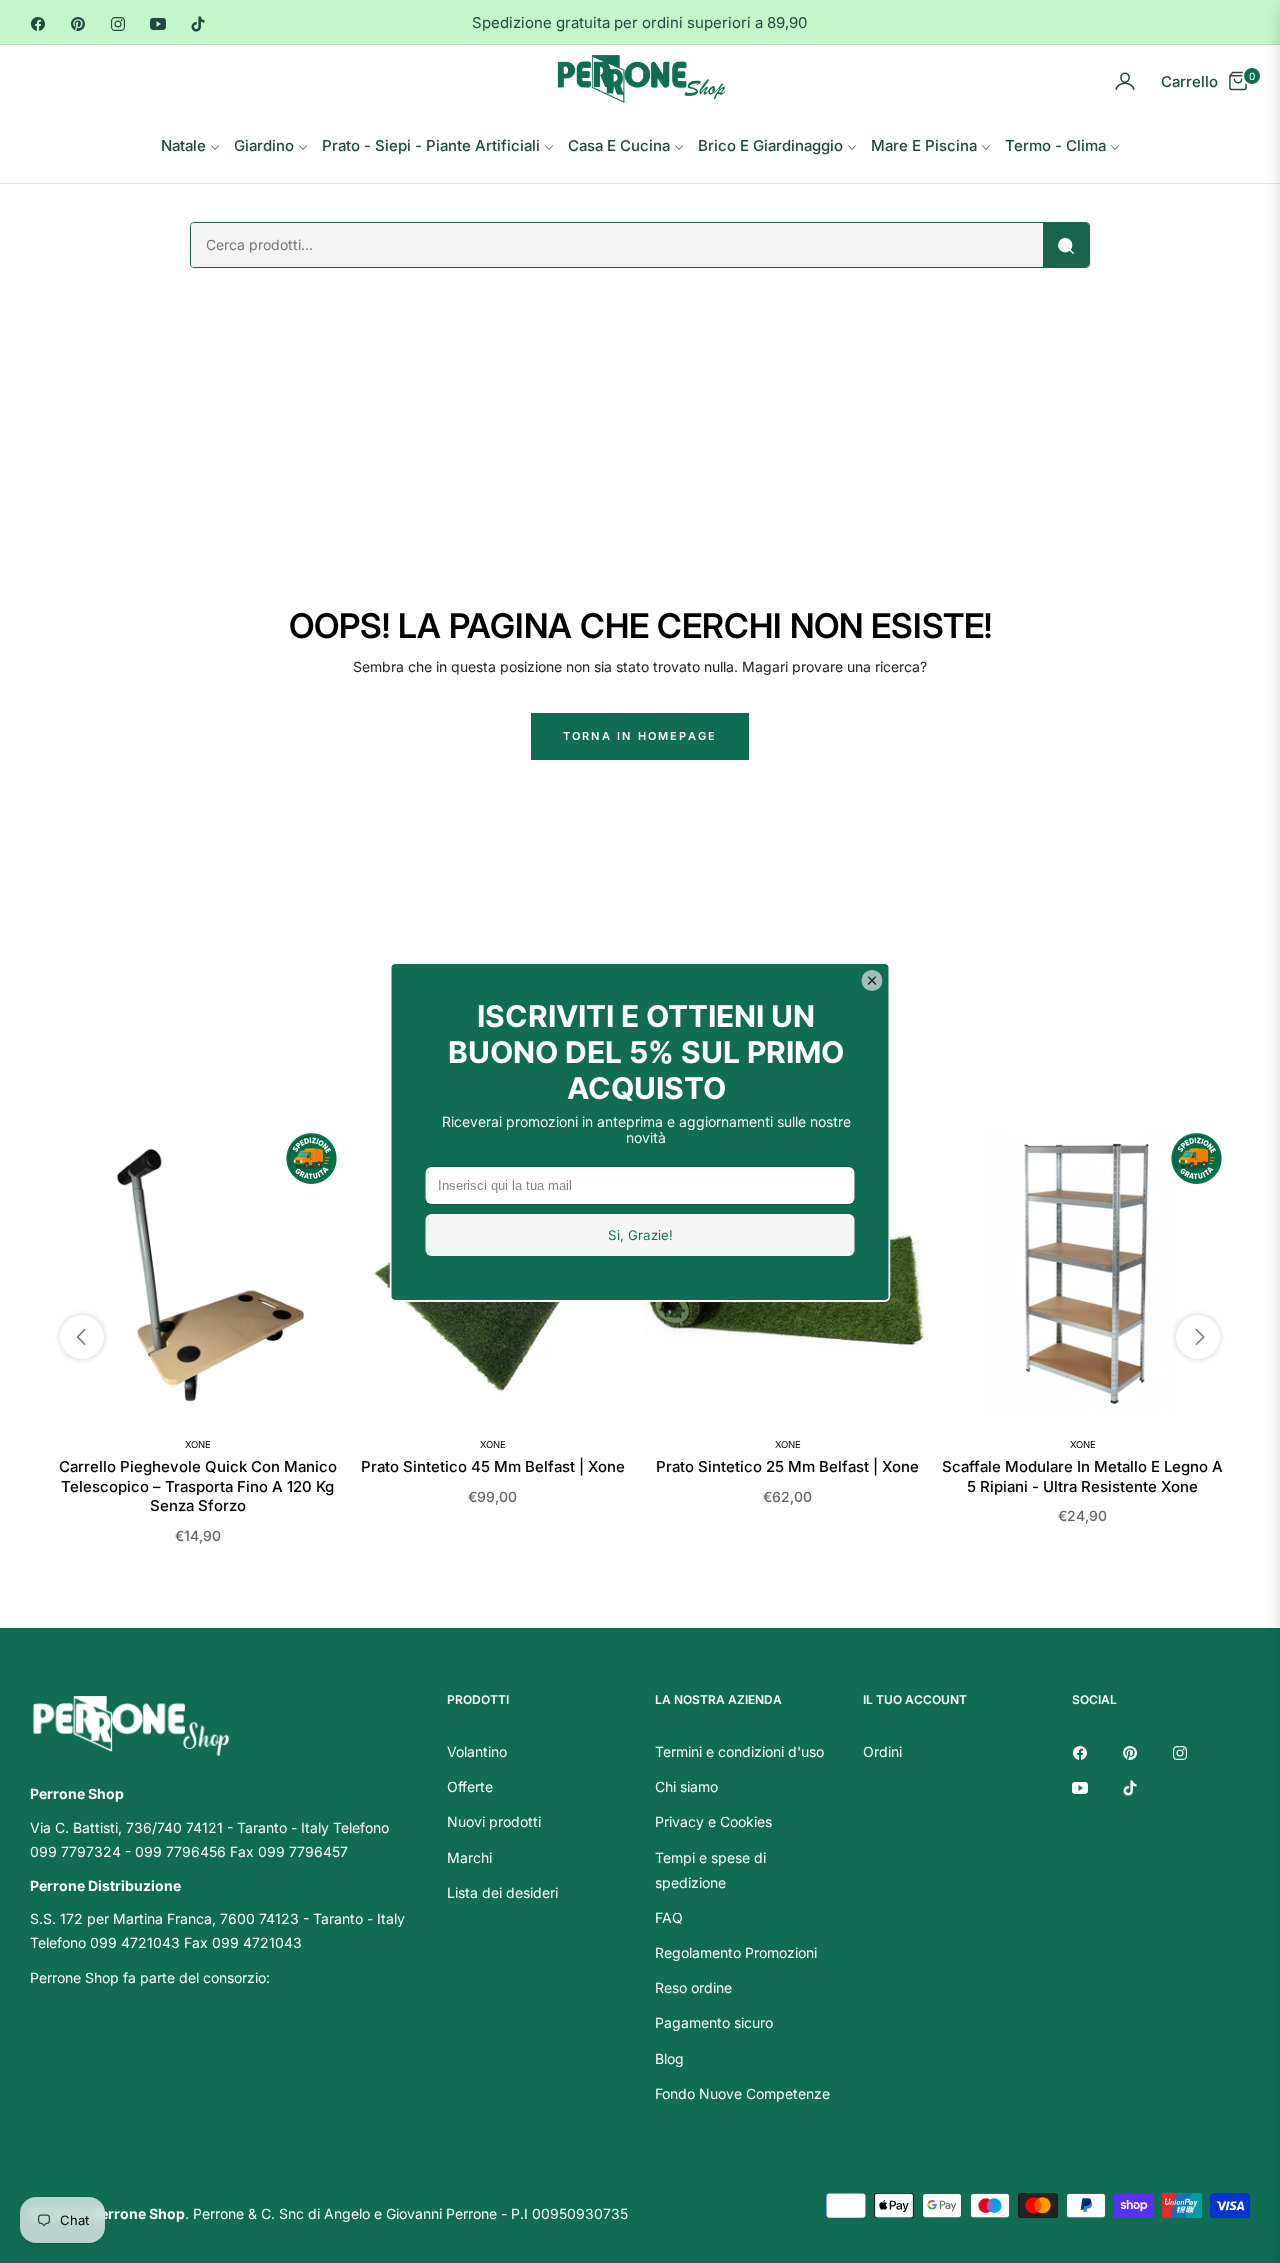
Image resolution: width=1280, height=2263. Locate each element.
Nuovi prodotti (494, 1821)
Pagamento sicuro (714, 2022)
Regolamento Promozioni (736, 1952)
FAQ (669, 1917)
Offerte (470, 1786)
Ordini (882, 1751)
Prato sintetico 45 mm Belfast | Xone (493, 1466)
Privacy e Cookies (713, 1821)
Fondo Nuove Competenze (742, 2093)
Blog (669, 2058)
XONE (198, 1444)
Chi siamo (686, 1786)
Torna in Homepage (640, 736)
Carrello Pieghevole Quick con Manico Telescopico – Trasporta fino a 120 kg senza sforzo (198, 1486)
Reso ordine (693, 1987)
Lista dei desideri (502, 1892)
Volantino (477, 1751)
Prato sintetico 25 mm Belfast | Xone (787, 1466)
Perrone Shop (138, 2213)
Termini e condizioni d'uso (739, 1751)
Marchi (469, 1857)
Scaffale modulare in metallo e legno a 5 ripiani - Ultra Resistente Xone (1082, 1476)
